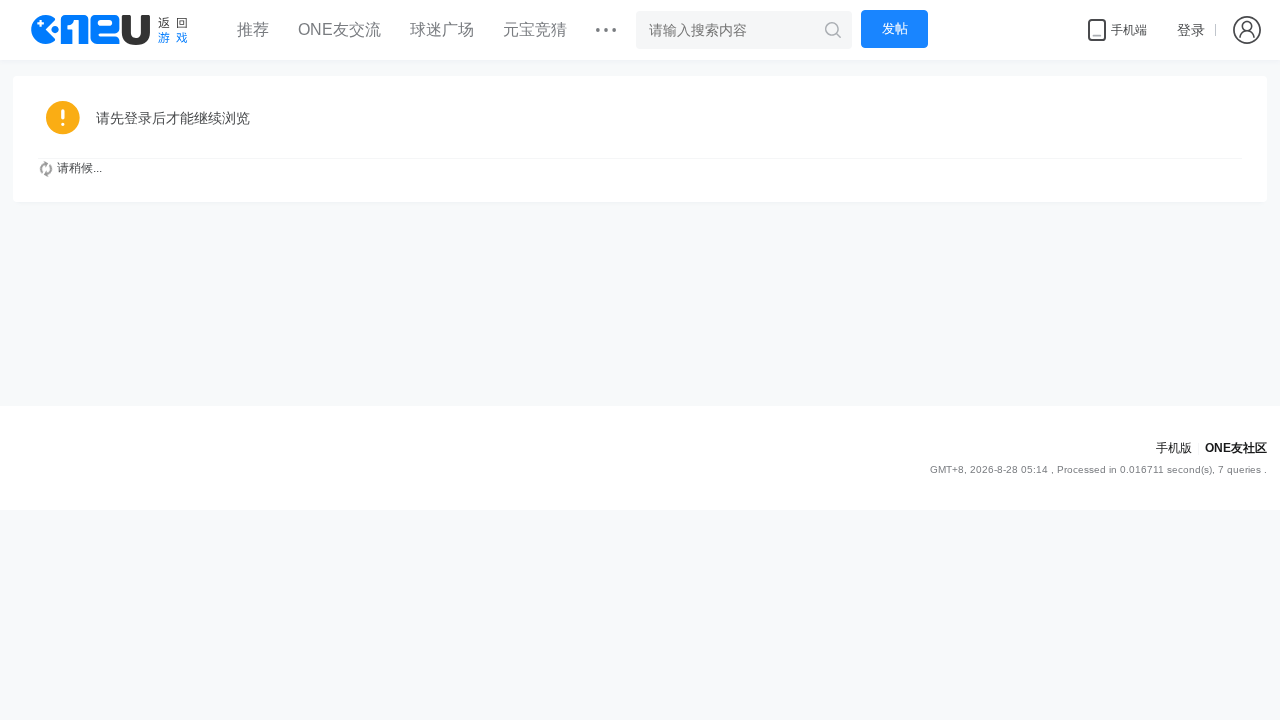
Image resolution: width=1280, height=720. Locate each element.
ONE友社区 (1236, 448)
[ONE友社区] (109, 30)
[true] (833, 30)
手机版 (1174, 448)
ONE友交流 (339, 29)
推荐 (253, 29)
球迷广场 (442, 29)
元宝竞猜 (535, 29)
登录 (1191, 30)
